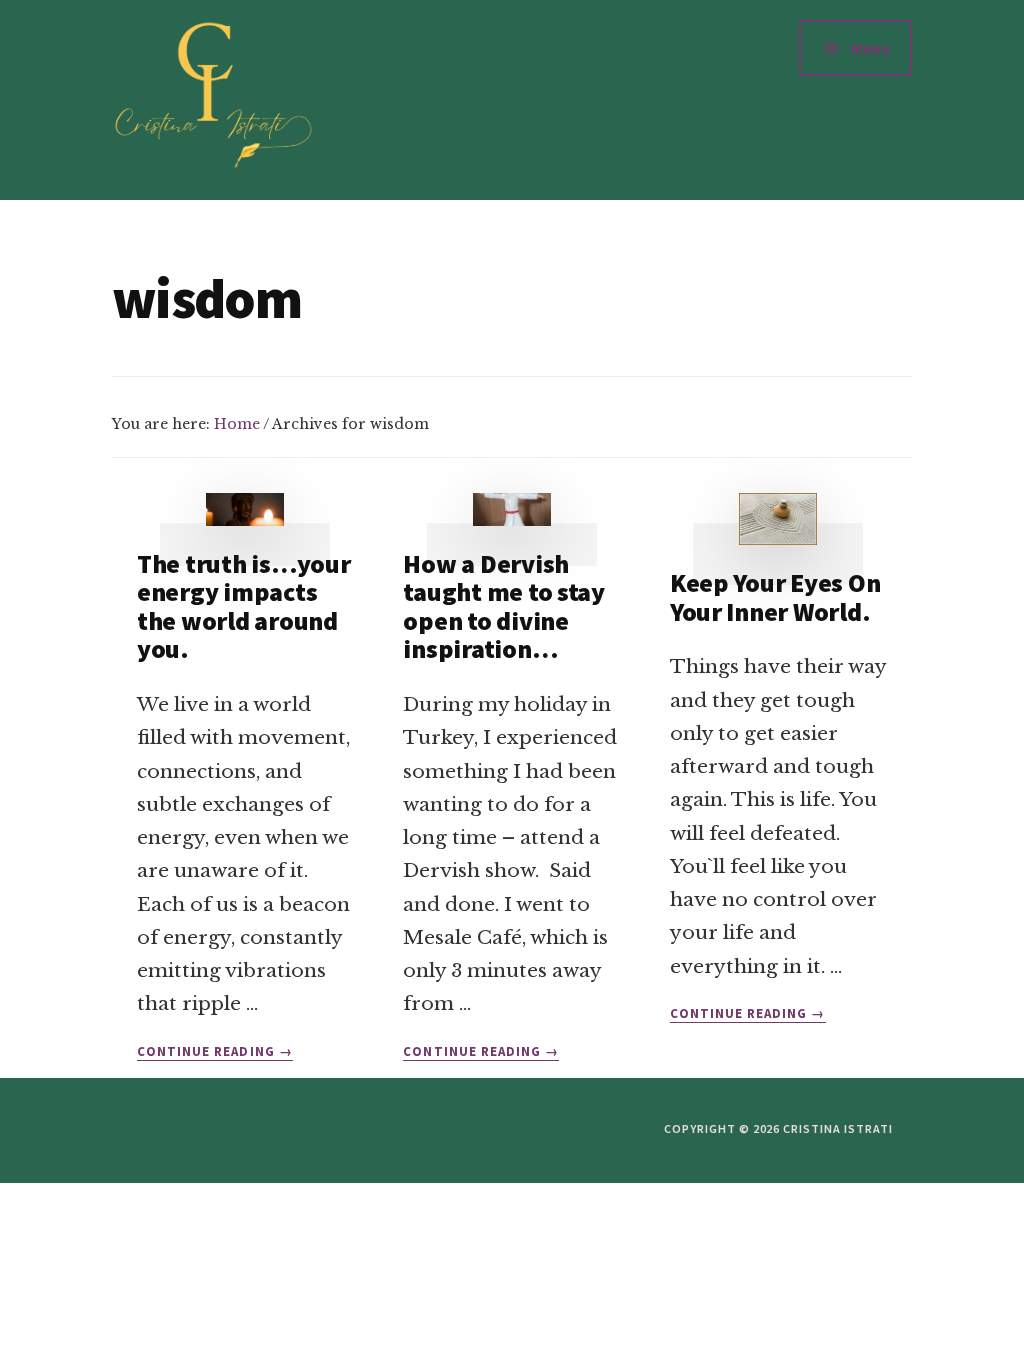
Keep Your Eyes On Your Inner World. (775, 597)
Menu (870, 48)
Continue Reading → (215, 1052)
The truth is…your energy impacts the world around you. (244, 606)
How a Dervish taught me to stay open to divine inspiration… (504, 606)
